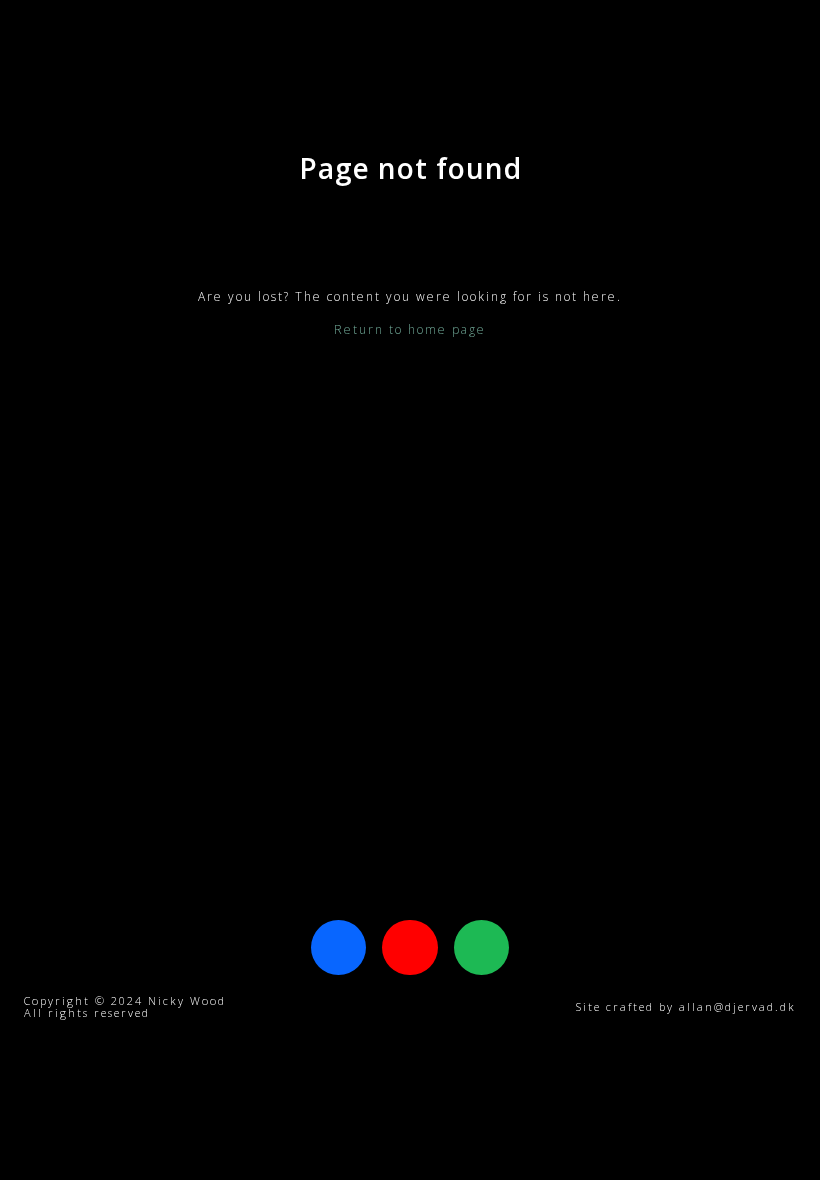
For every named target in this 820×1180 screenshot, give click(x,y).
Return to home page (410, 329)
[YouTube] (409, 947)
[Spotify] (481, 947)
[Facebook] (338, 947)
